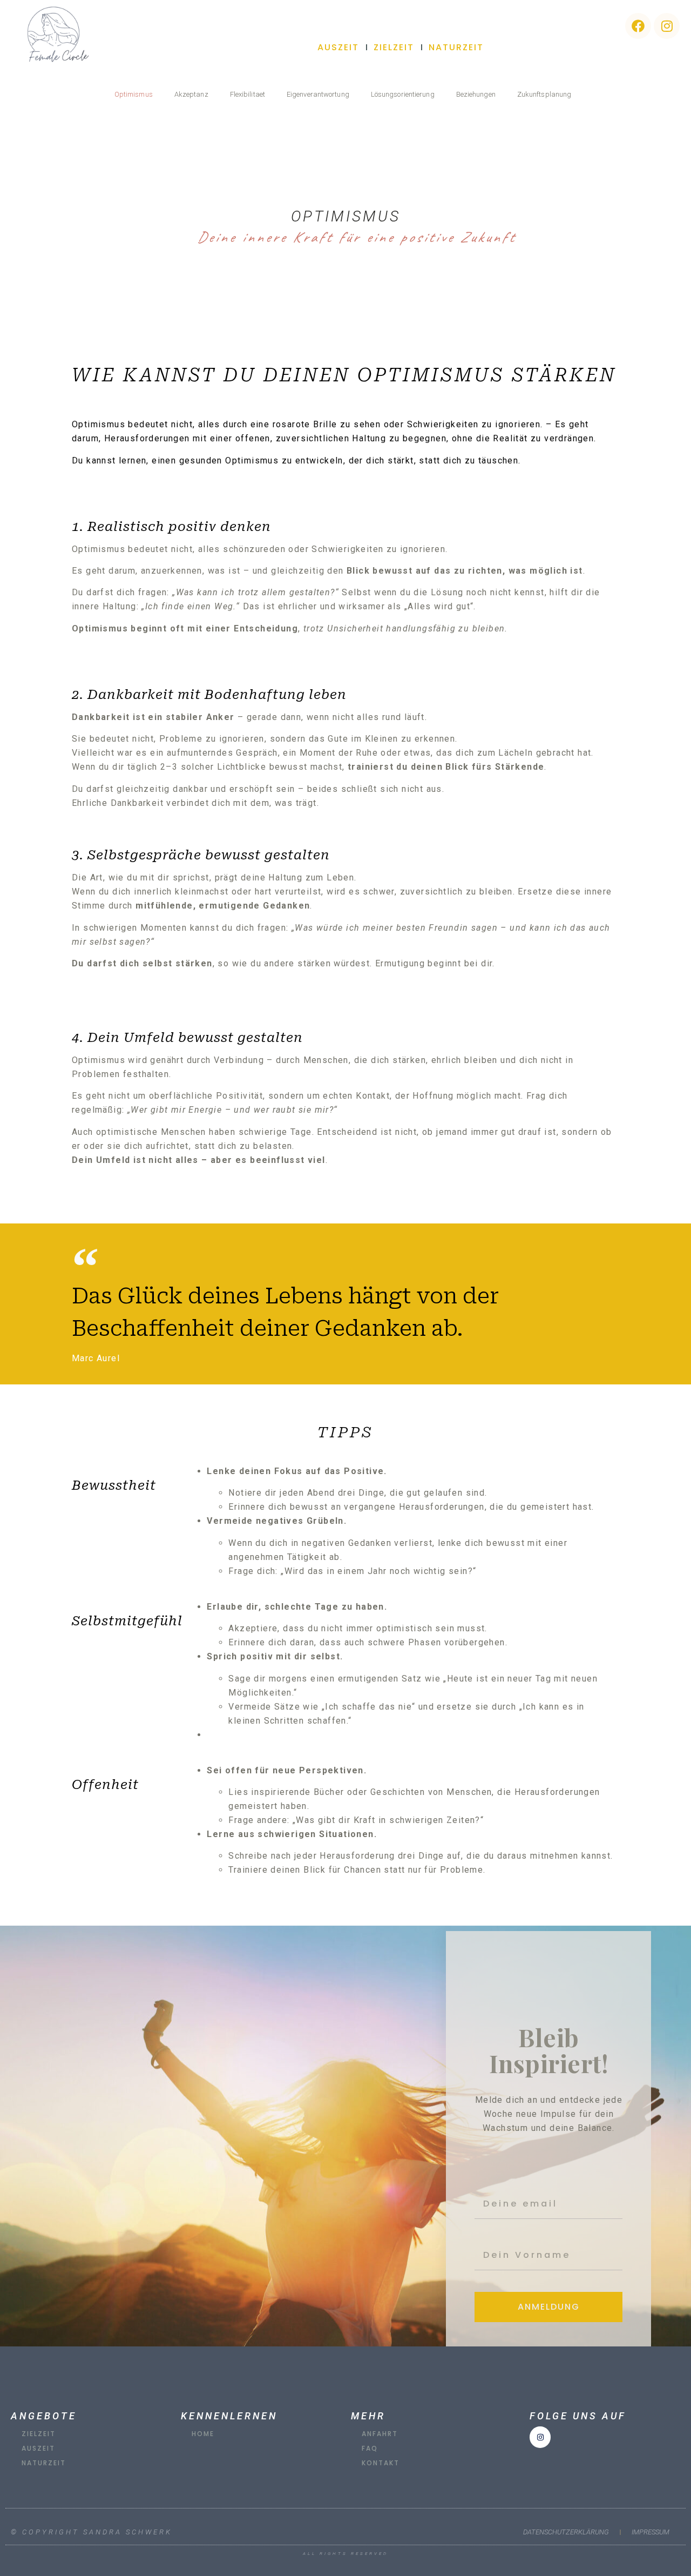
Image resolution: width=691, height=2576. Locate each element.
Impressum (651, 2532)
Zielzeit (394, 47)
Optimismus (134, 94)
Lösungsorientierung (403, 94)
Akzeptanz (191, 94)
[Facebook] (638, 26)
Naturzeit (456, 47)
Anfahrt (380, 2434)
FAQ (370, 2448)
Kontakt (381, 2463)
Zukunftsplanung (544, 94)
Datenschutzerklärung (566, 2532)
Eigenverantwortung (318, 94)
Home (203, 2434)
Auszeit (338, 47)
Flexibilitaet (248, 94)
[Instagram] (667, 26)
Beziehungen (476, 94)
